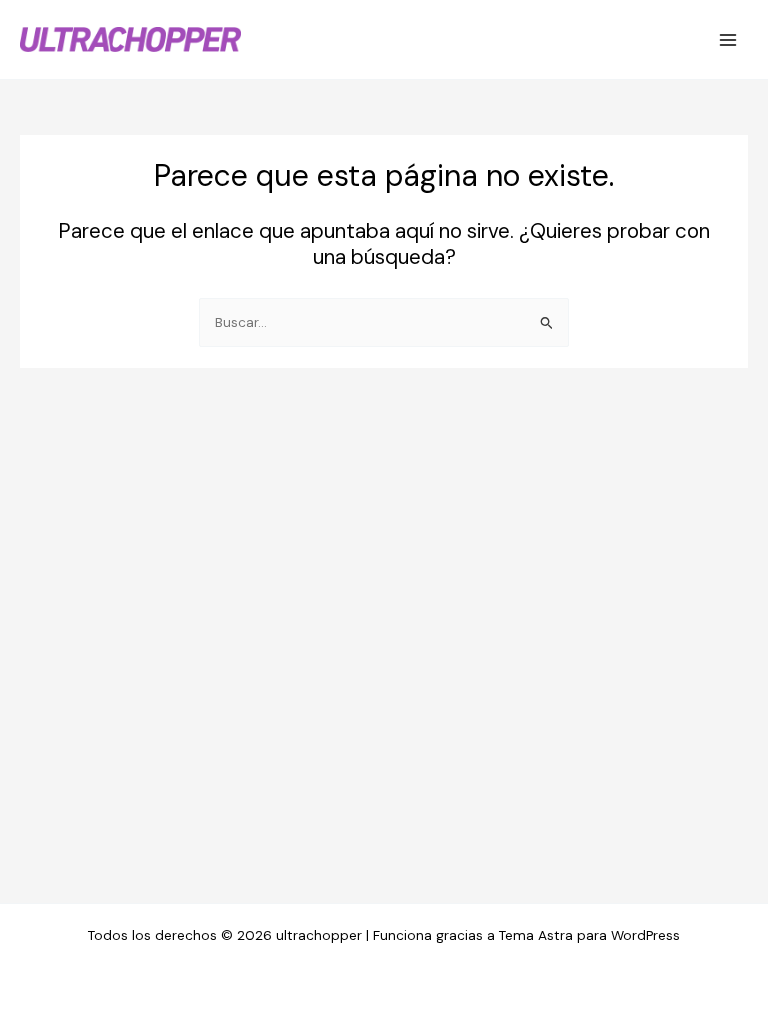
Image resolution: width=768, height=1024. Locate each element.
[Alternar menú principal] (728, 39)
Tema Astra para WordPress (589, 935)
